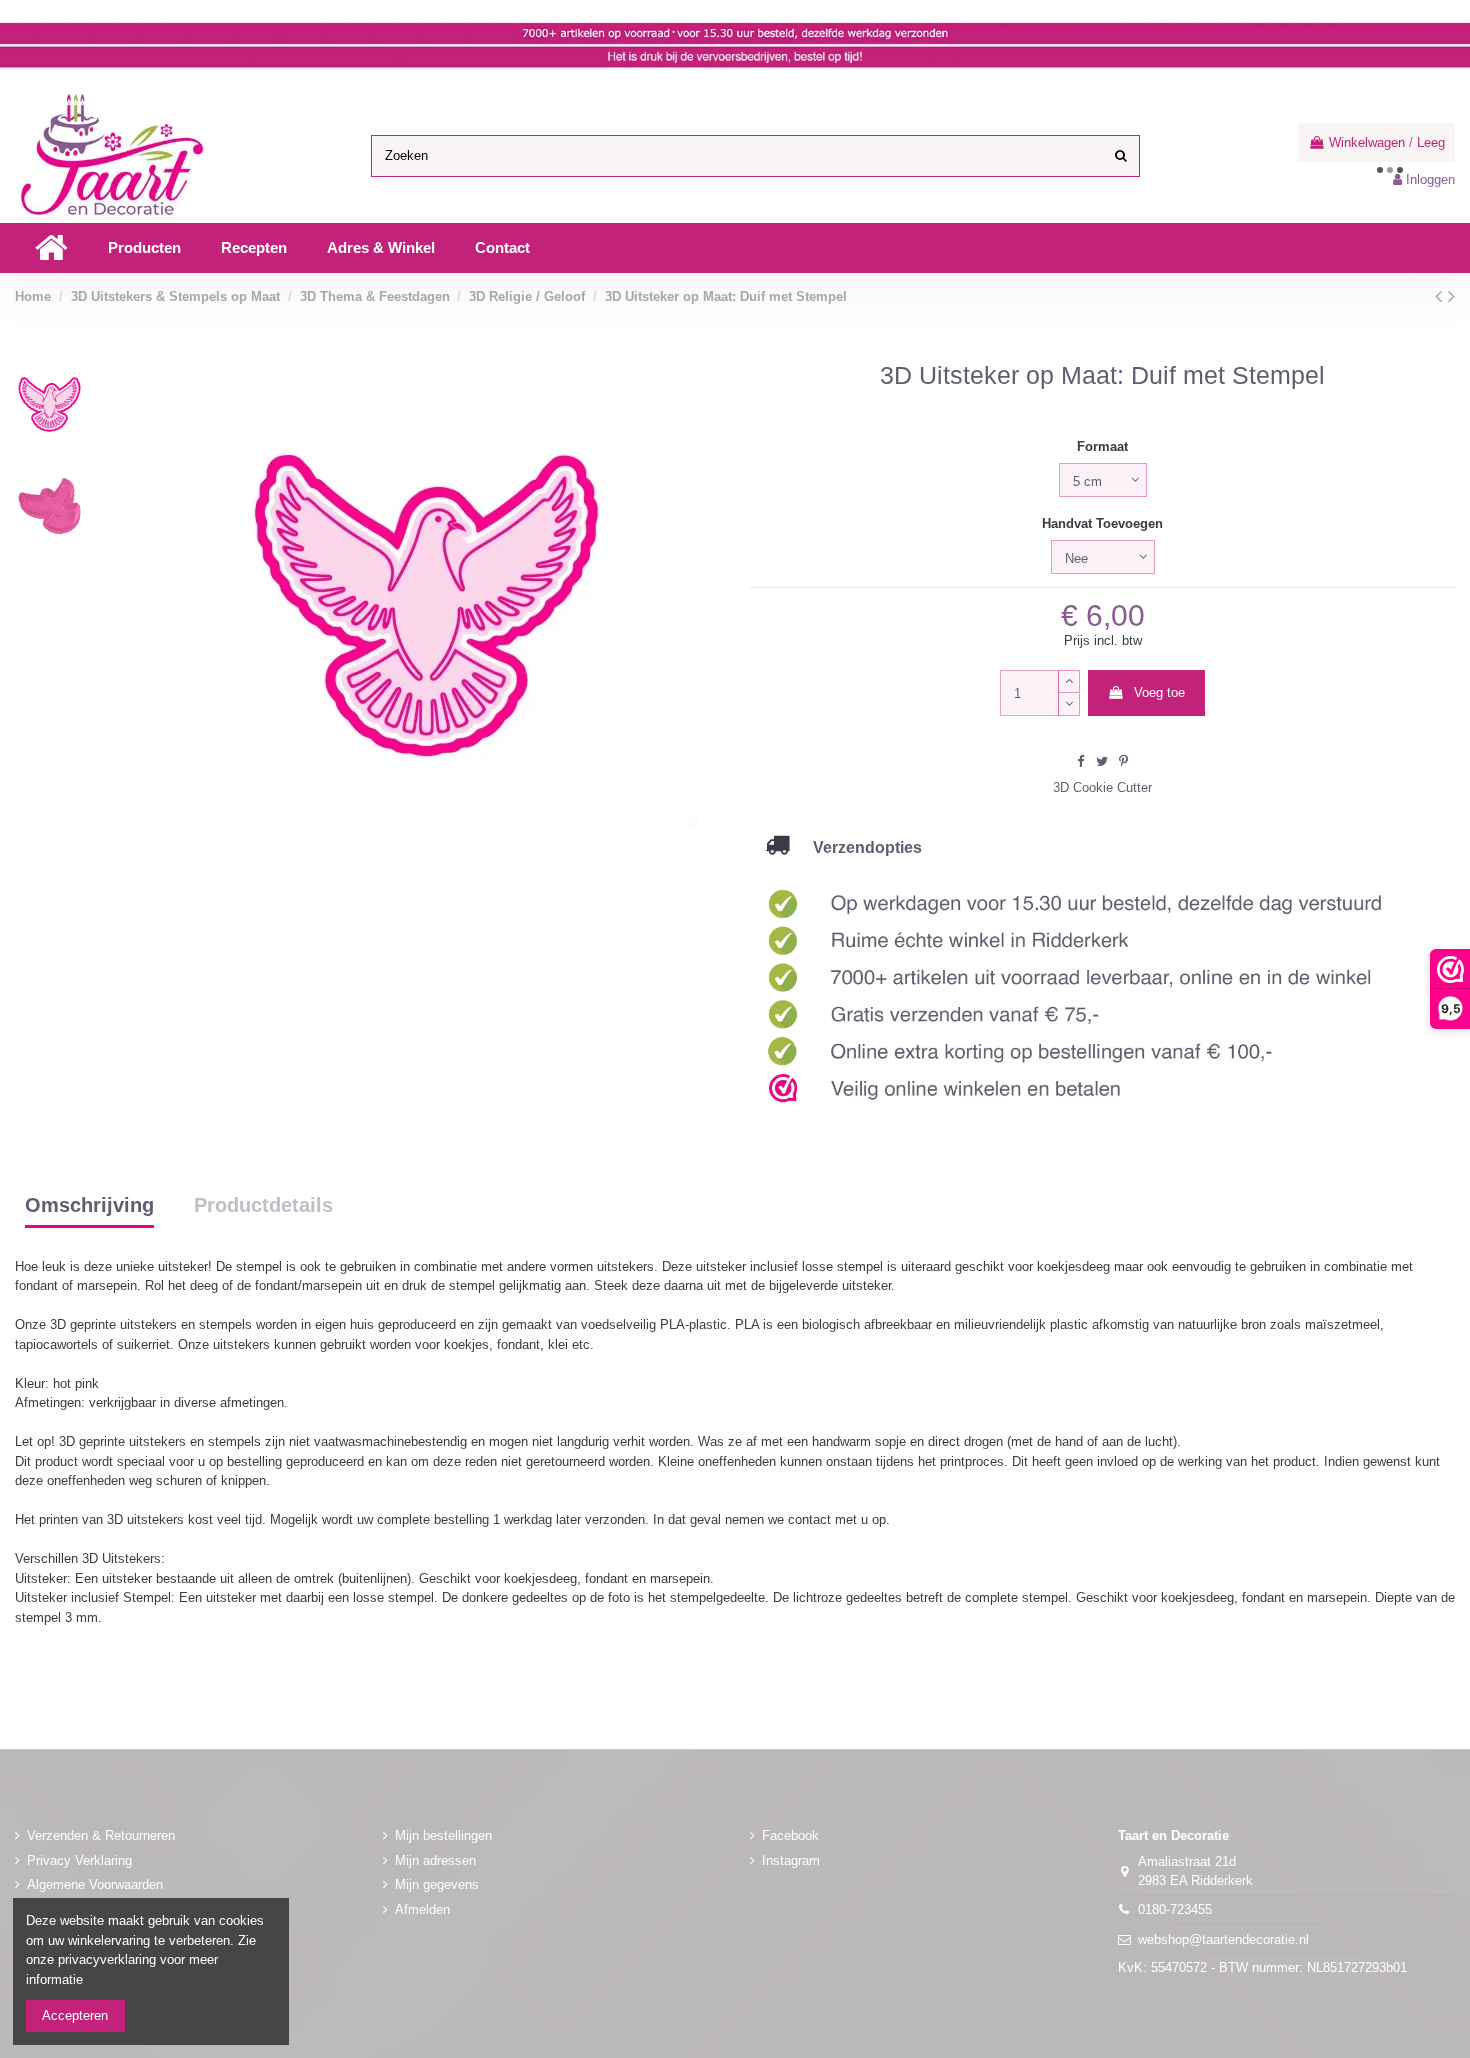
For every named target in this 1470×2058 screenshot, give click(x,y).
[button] (144, 248)
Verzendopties (855, 847)
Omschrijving (89, 1206)
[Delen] (1080, 761)
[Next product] (1451, 296)
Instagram (791, 1860)
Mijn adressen (435, 1860)
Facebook (790, 1835)
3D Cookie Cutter (1102, 787)
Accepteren (75, 2015)
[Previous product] (1441, 296)
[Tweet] (1102, 761)
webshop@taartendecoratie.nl (1223, 1939)
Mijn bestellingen (443, 1835)
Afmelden (422, 1909)
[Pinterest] (1123, 761)
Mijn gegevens (437, 1884)
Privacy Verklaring (79, 1860)
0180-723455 (1175, 1909)
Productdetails (263, 1206)
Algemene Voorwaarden (95, 1884)
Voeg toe (1159, 692)
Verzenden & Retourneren (101, 1835)
